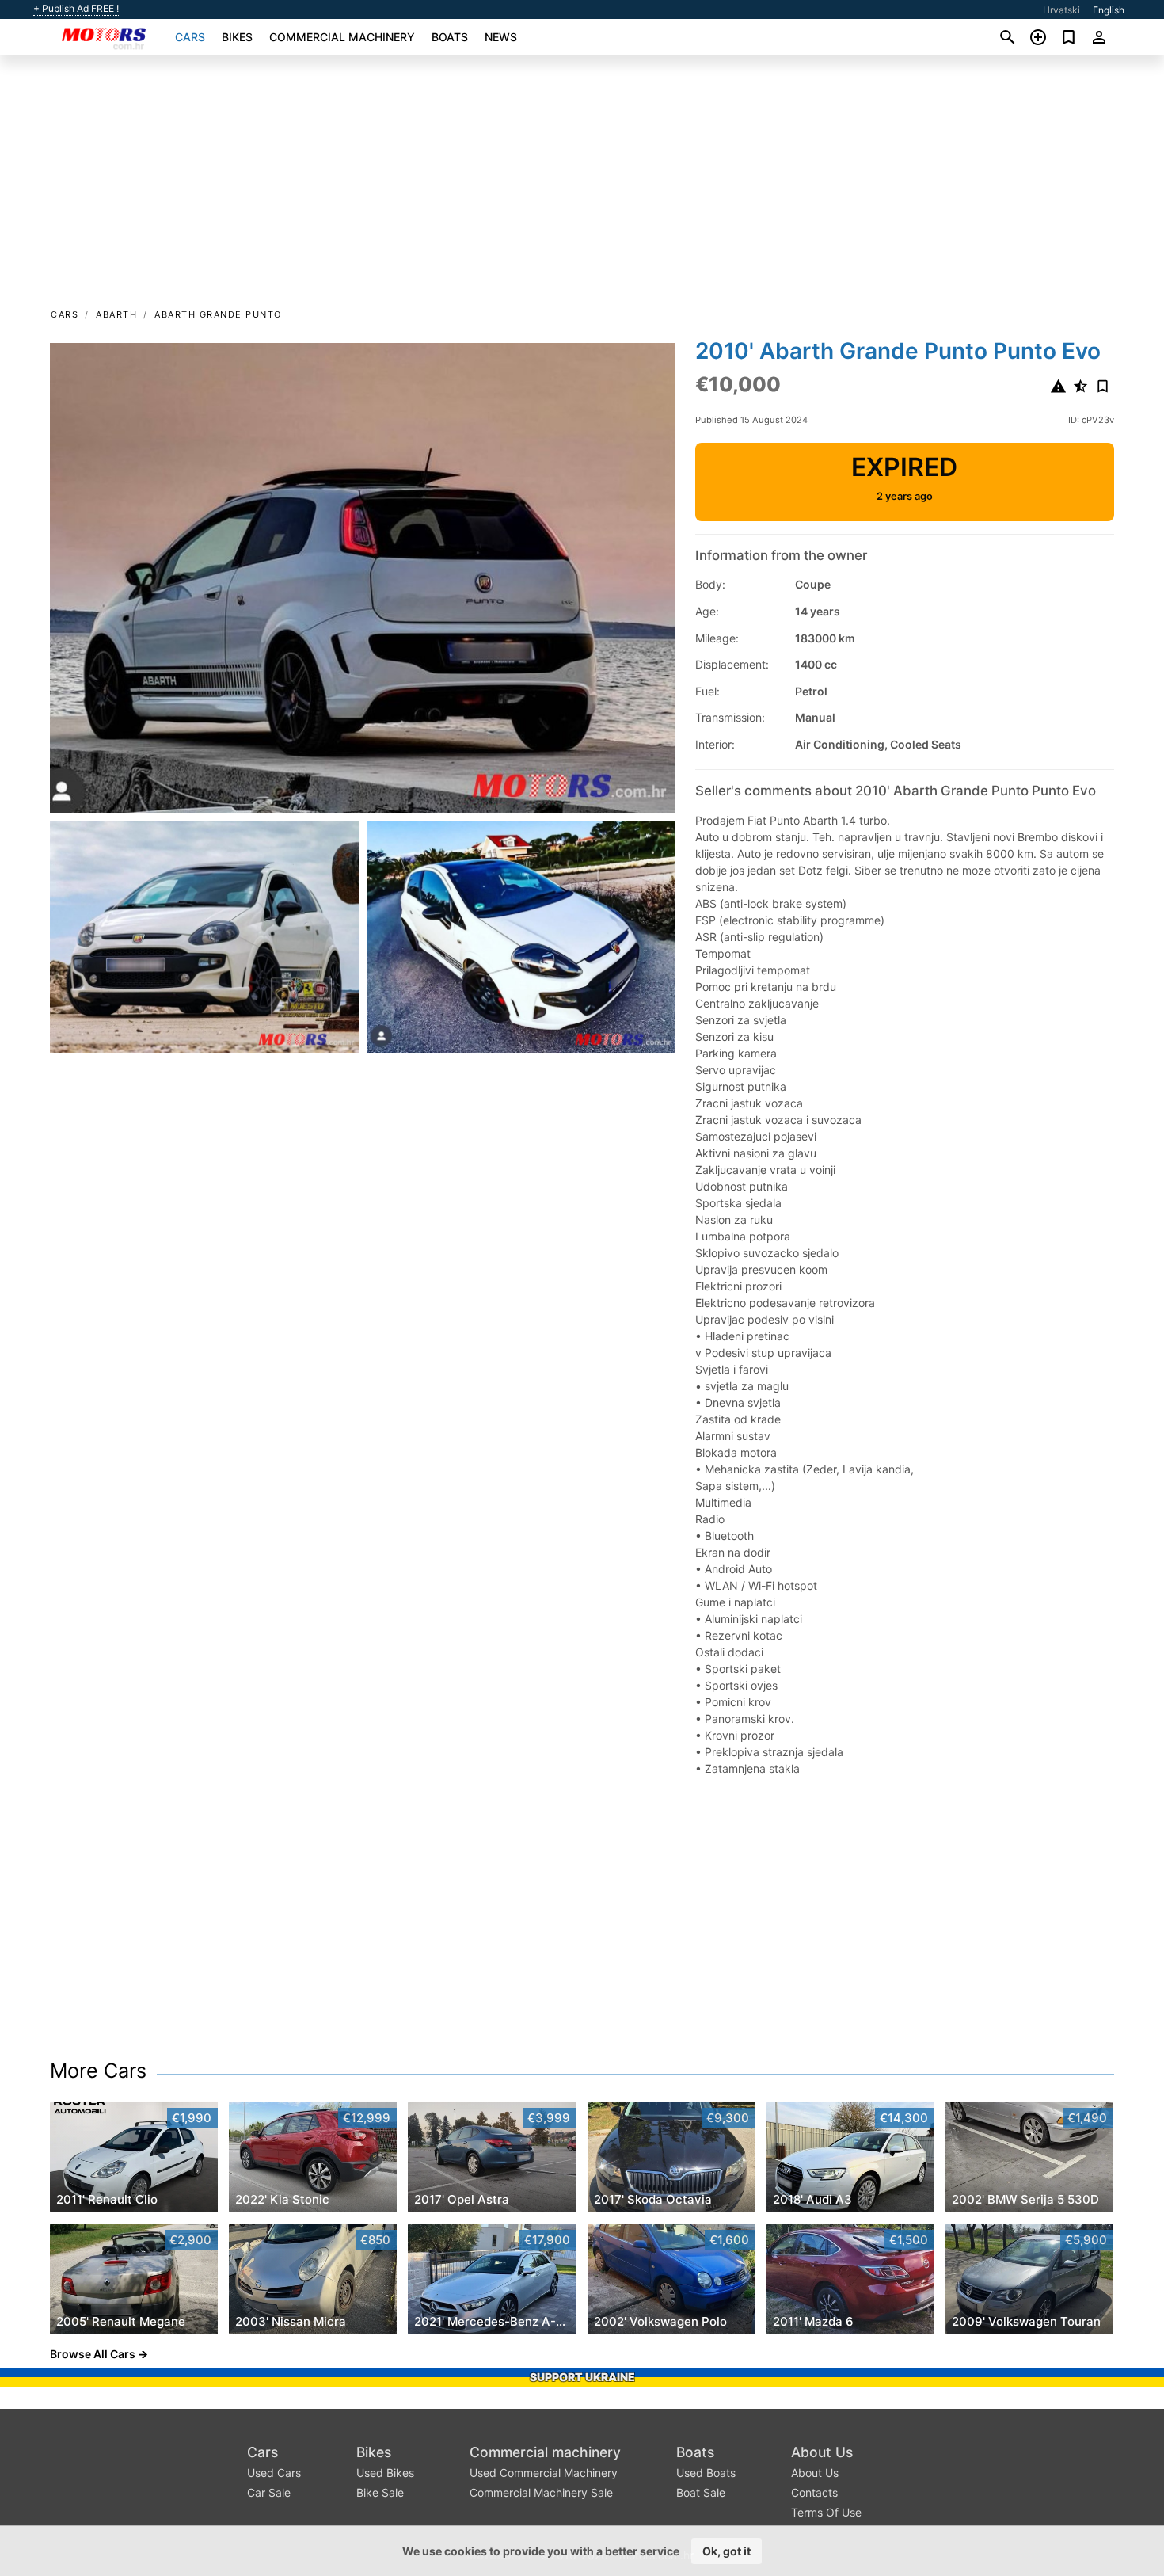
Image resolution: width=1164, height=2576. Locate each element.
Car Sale (269, 2492)
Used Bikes (385, 2473)
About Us (822, 2452)
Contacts (814, 2492)
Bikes (237, 37)
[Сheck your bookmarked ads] (1069, 37)
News (501, 37)
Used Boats (706, 2473)
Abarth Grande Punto (218, 314)
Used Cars (274, 2473)
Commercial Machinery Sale (541, 2492)
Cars (190, 37)
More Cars (98, 2071)
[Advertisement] (582, 187)
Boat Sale (701, 2492)
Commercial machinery (342, 37)
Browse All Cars (93, 2354)
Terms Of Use (826, 2512)
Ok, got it (727, 2551)
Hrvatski (1061, 10)
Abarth (116, 314)
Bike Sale (380, 2492)
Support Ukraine (582, 2377)
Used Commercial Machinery (544, 2473)
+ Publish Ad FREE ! (76, 9)
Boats (450, 37)
